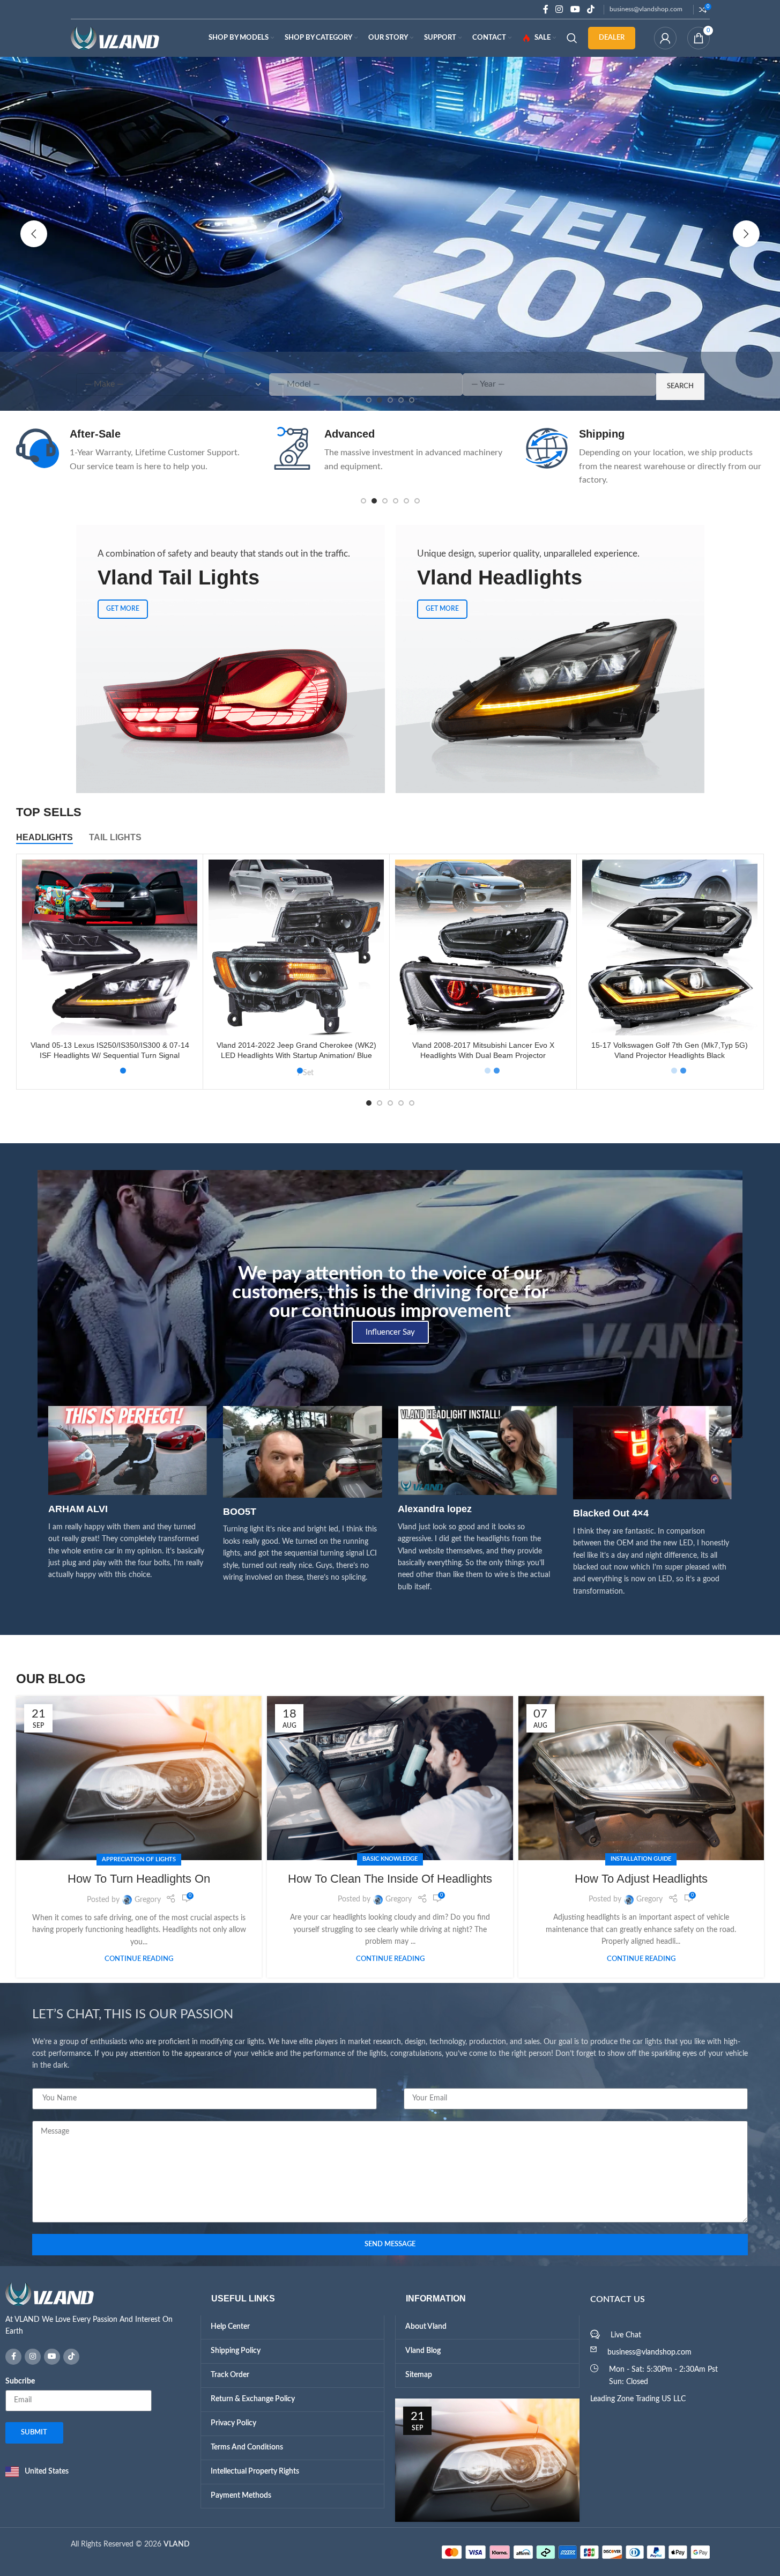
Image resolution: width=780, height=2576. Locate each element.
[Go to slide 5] (406, 501)
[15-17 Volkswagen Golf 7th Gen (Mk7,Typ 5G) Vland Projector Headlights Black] (670, 947)
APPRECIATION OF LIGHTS (139, 1859)
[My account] (665, 38)
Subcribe (20, 2381)
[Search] (572, 38)
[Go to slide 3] (385, 501)
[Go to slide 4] (396, 501)
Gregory (148, 1900)
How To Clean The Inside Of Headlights (390, 1879)
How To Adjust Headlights (641, 1879)
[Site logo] (115, 38)
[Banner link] (231, 659)
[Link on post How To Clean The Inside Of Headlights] (390, 1778)
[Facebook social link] (546, 9)
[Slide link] (390, 234)
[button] (34, 234)
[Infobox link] (126, 450)
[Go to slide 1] (363, 501)
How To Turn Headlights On (139, 1879)
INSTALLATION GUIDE (641, 1859)
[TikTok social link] (590, 9)
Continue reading (139, 1959)
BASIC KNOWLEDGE (390, 1859)
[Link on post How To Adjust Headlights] (641, 1778)
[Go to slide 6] (417, 501)
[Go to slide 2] (374, 501)
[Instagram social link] (559, 9)
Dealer (612, 38)
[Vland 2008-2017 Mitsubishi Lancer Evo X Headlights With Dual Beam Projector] (483, 947)
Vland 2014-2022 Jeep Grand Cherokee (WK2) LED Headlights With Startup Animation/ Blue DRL (296, 1056)
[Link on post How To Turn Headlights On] (139, 1778)
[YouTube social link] (575, 9)
